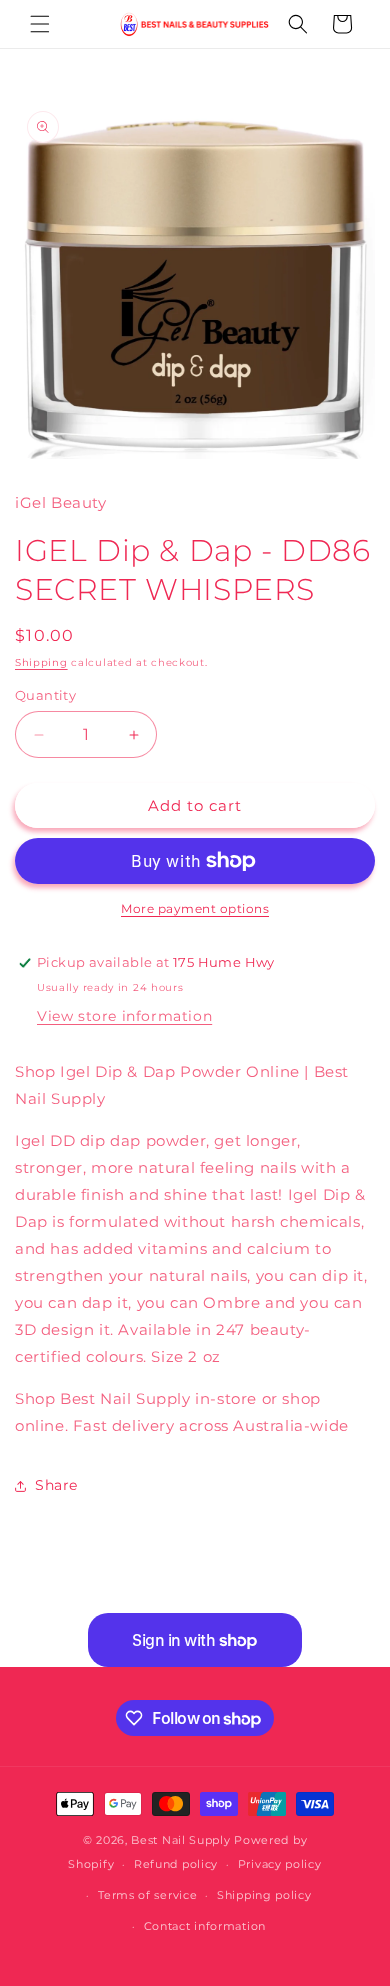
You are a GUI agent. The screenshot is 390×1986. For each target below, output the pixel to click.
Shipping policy (264, 1895)
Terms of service (147, 1895)
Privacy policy (280, 1864)
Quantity (45, 695)
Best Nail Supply (180, 1840)
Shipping (41, 662)
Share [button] (56, 1485)
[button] (40, 24)
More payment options (195, 908)
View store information (124, 1016)
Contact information (205, 1926)
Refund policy (176, 1864)
